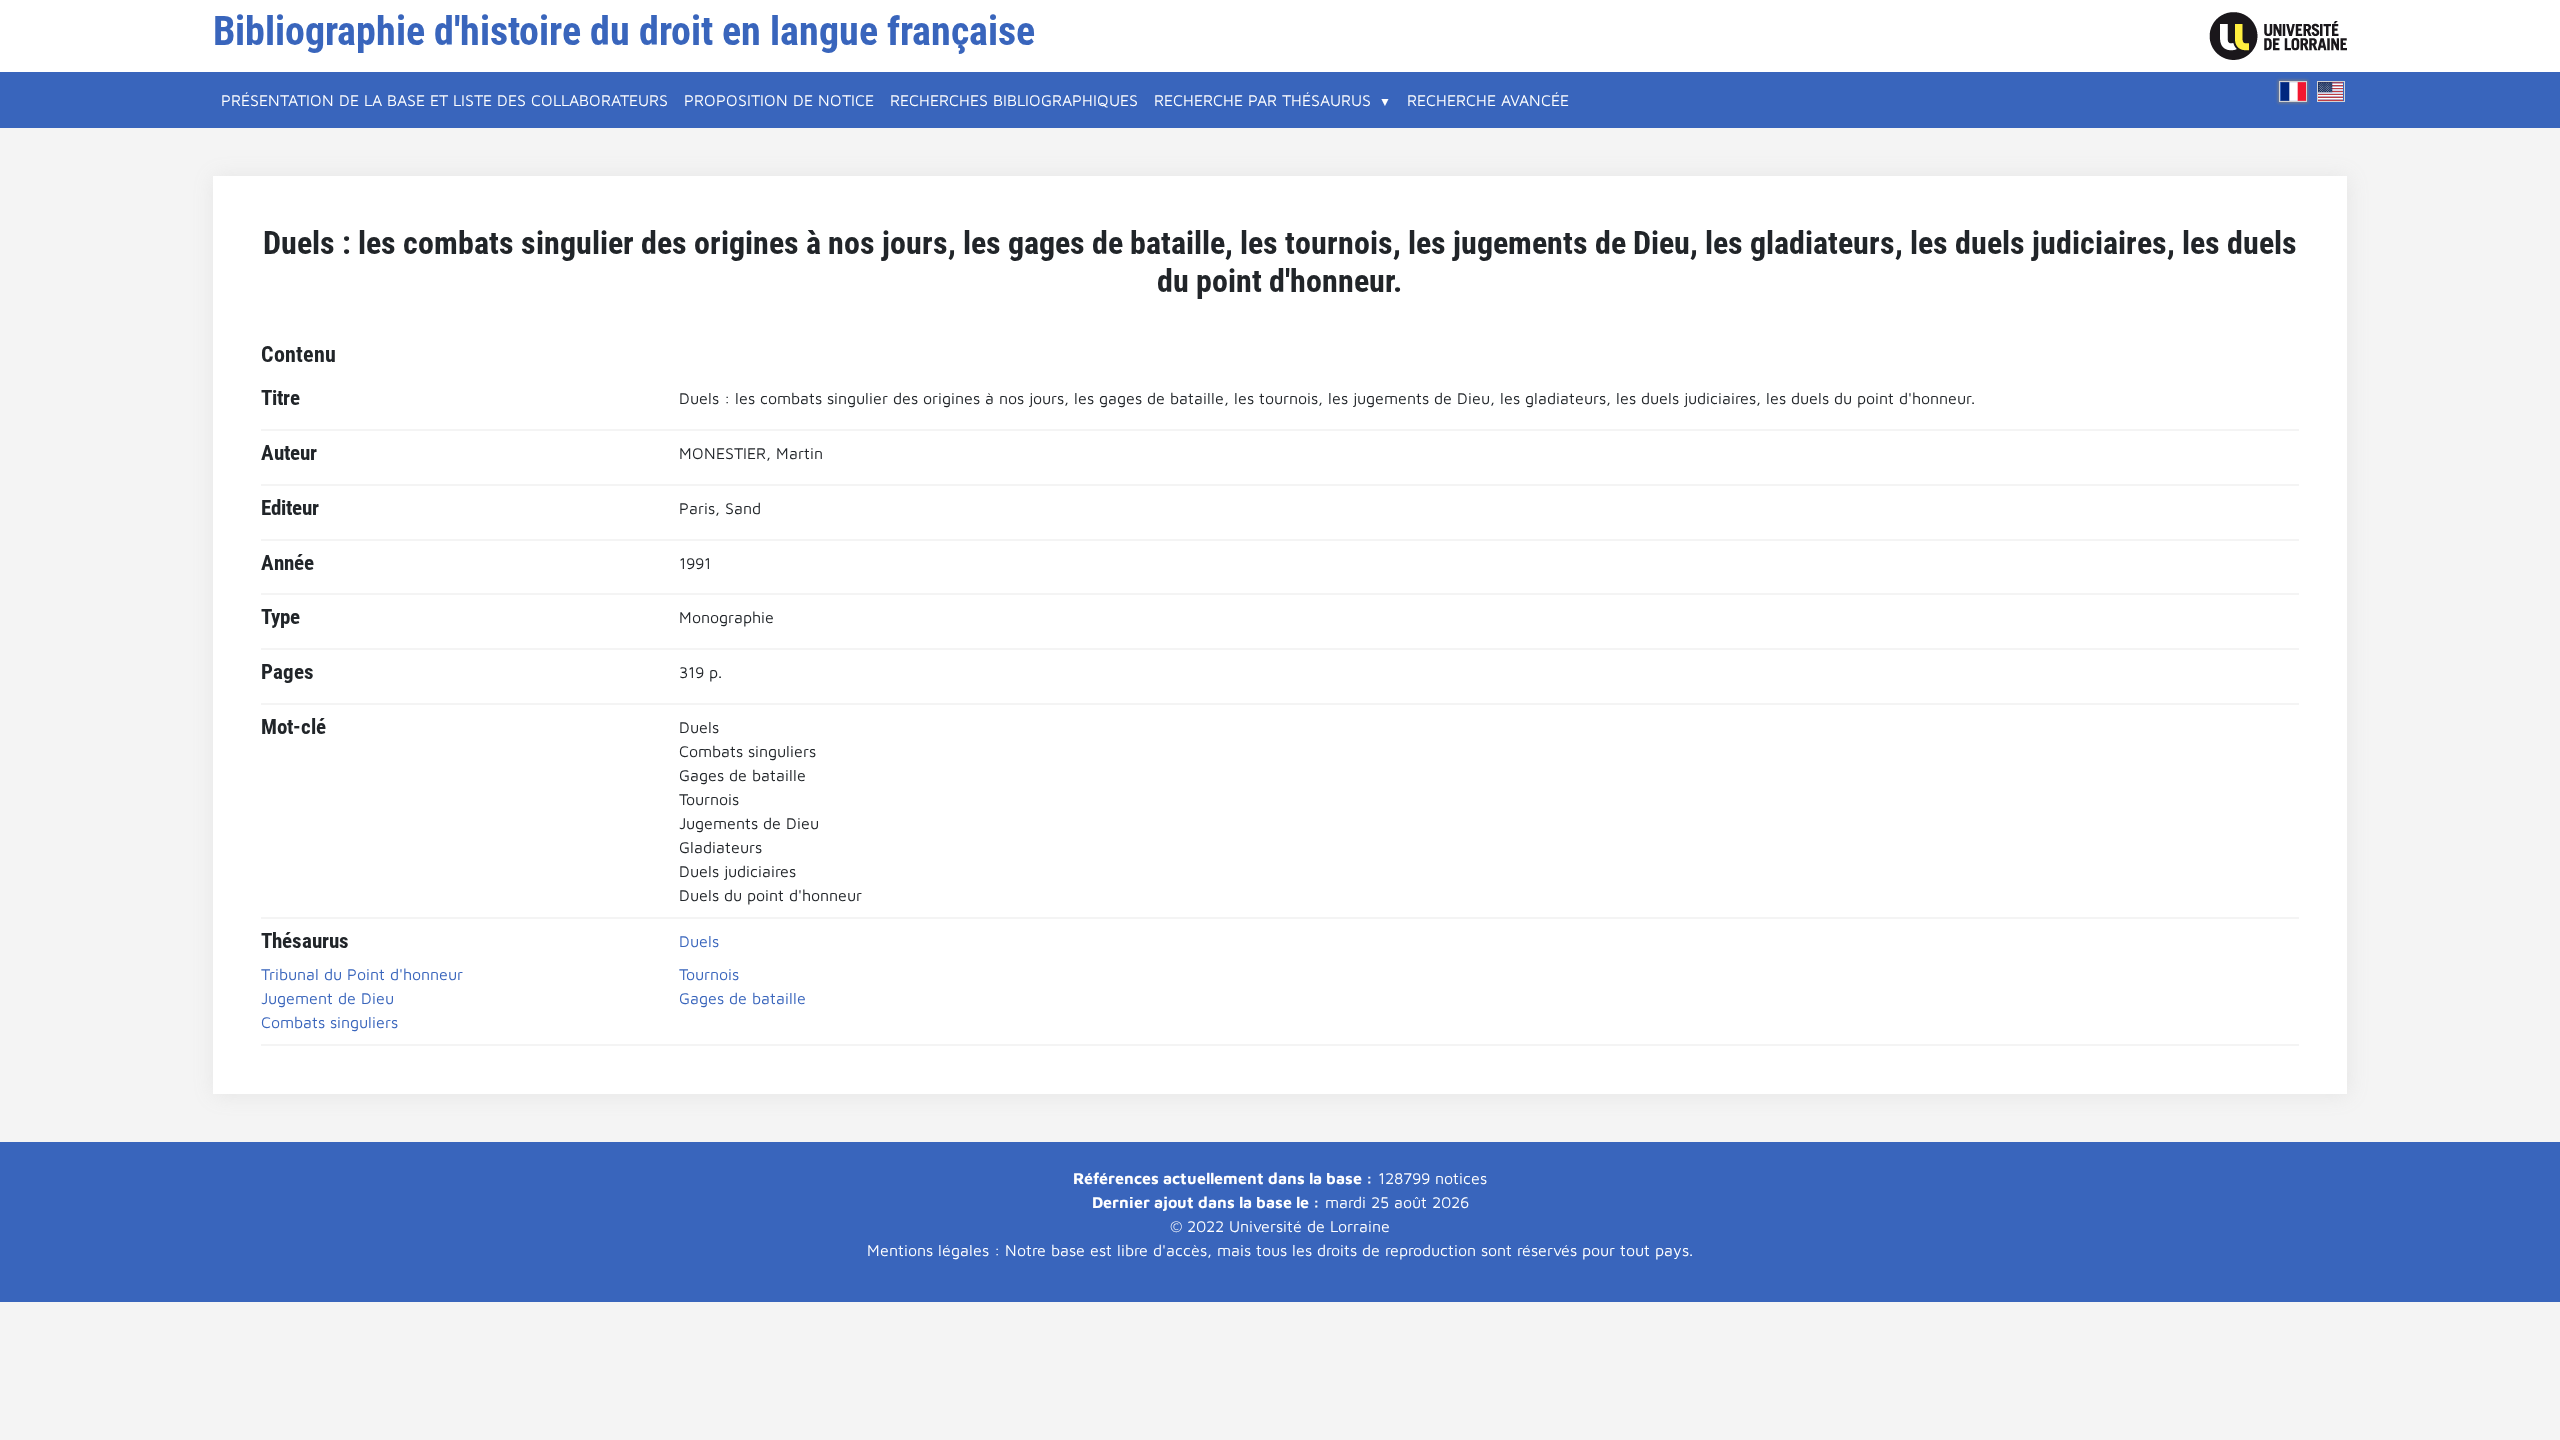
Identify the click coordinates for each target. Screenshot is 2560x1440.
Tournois (709, 974)
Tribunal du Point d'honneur (362, 974)
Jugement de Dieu (327, 998)
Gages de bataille (742, 998)
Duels (699, 941)
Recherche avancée (1488, 100)
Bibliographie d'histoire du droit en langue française (624, 31)
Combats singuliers (329, 1022)
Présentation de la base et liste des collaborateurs (444, 100)
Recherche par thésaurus (1262, 100)
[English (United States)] (2331, 91)
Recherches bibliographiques (1014, 100)
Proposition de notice (779, 100)
